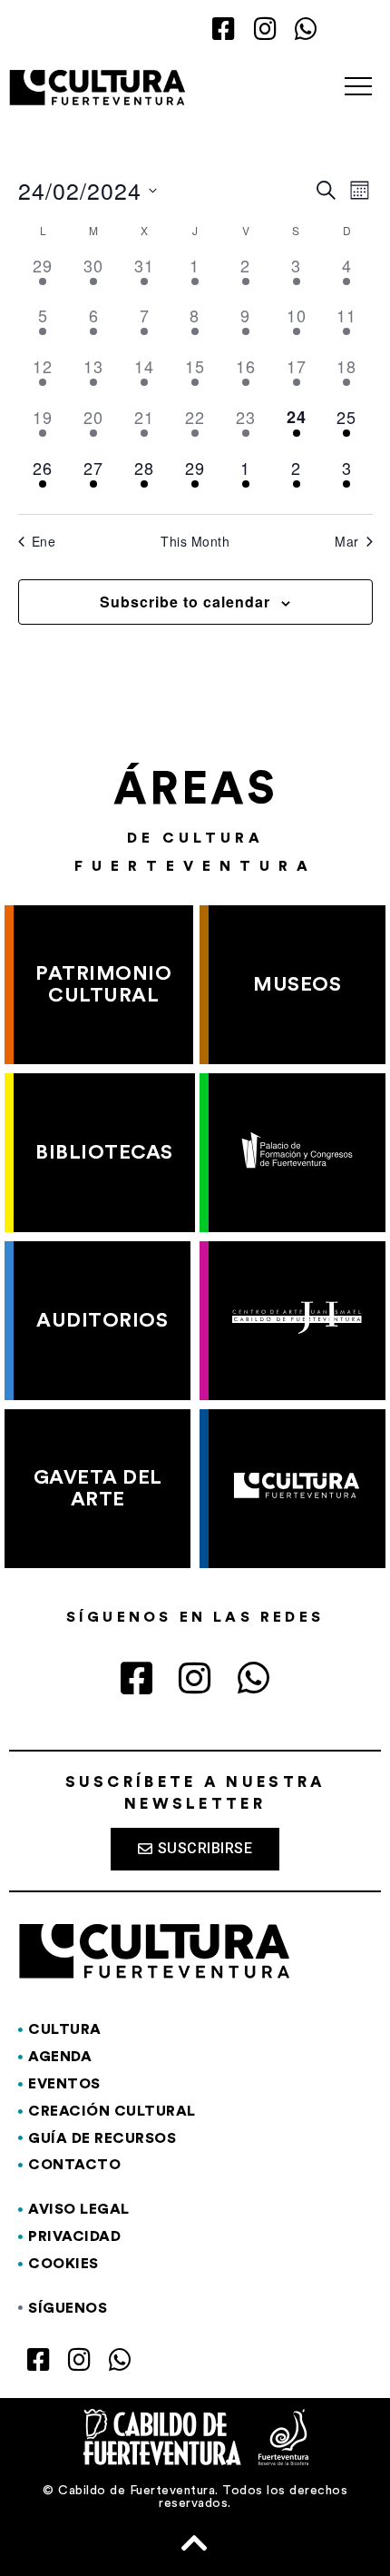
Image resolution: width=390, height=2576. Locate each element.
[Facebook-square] (224, 30)
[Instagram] (265, 30)
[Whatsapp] (306, 30)
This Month (195, 542)
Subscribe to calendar (185, 602)
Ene (44, 542)
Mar (347, 542)
